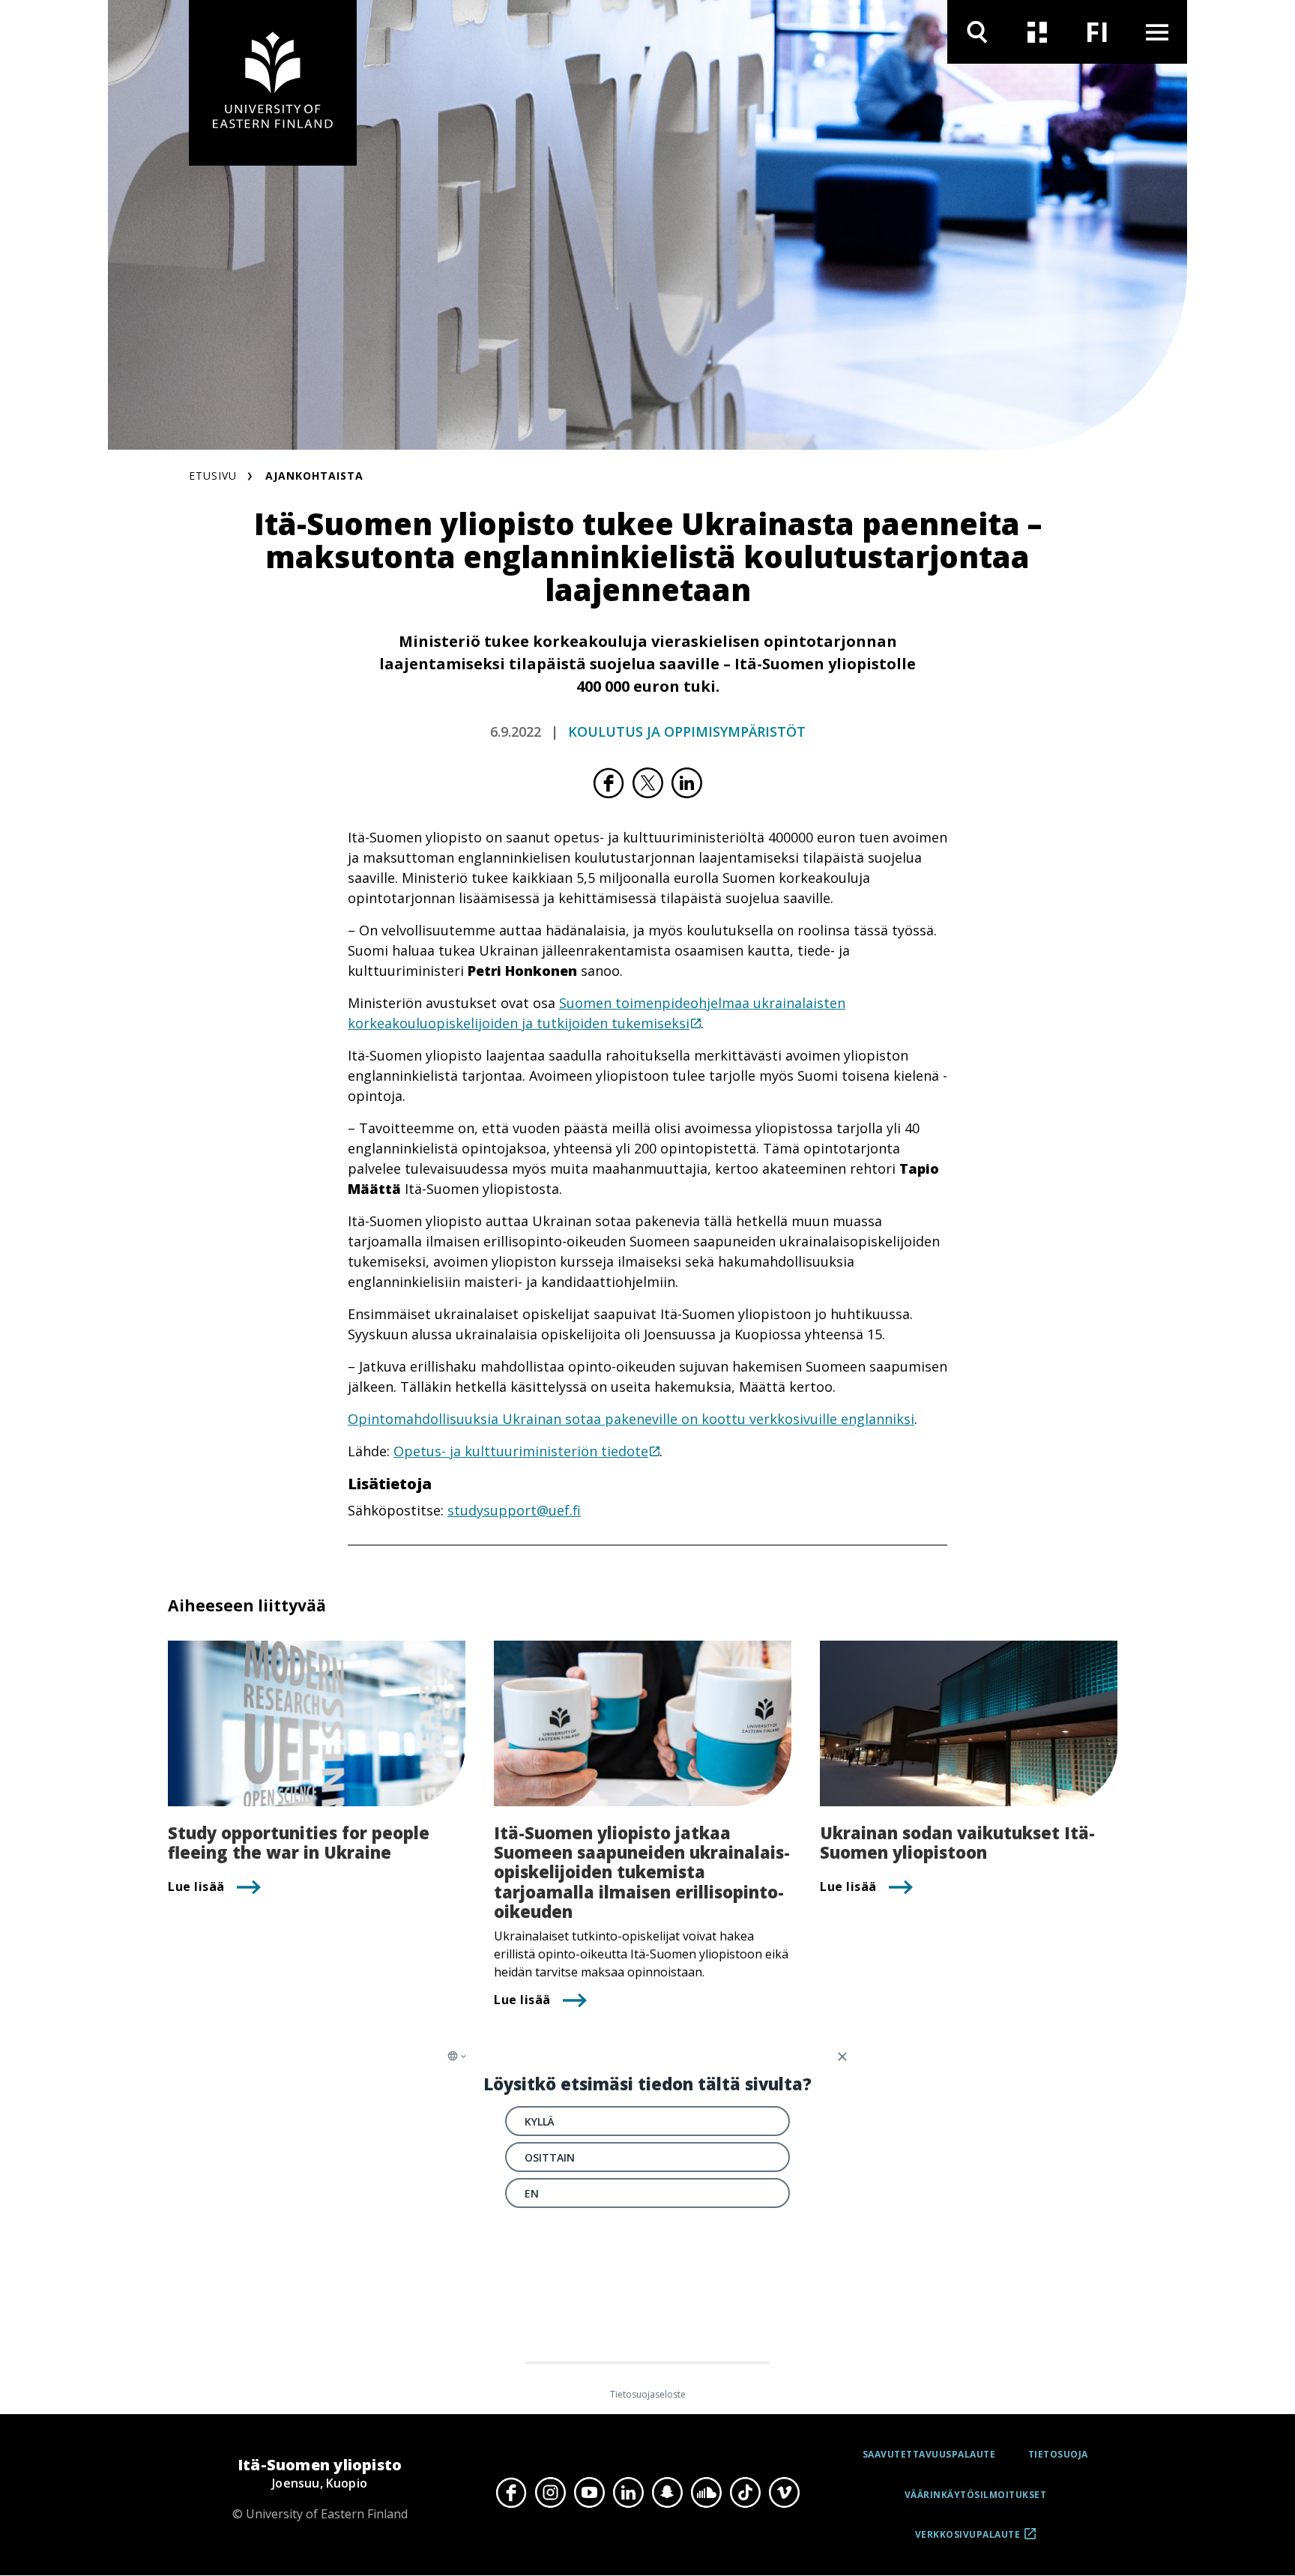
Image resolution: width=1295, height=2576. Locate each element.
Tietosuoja (1058, 2454)
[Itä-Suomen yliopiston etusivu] (273, 83)
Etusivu (213, 476)
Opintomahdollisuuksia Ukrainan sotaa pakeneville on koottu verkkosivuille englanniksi (631, 1419)
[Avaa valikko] (1157, 32)
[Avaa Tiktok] (745, 2493)
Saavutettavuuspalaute (929, 2454)
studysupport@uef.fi (514, 1510)
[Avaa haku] (977, 32)
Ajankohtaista (314, 476)
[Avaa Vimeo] (784, 2493)
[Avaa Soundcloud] (706, 2493)
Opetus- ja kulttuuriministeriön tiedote (521, 1451)
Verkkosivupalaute (968, 2540)
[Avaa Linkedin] (628, 2493)
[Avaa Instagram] (550, 2493)
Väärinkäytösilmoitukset (976, 2495)
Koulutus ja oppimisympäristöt (687, 732)
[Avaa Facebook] (511, 2493)
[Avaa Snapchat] (667, 2493)
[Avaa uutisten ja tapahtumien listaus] (1037, 32)
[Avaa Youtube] (589, 2493)
